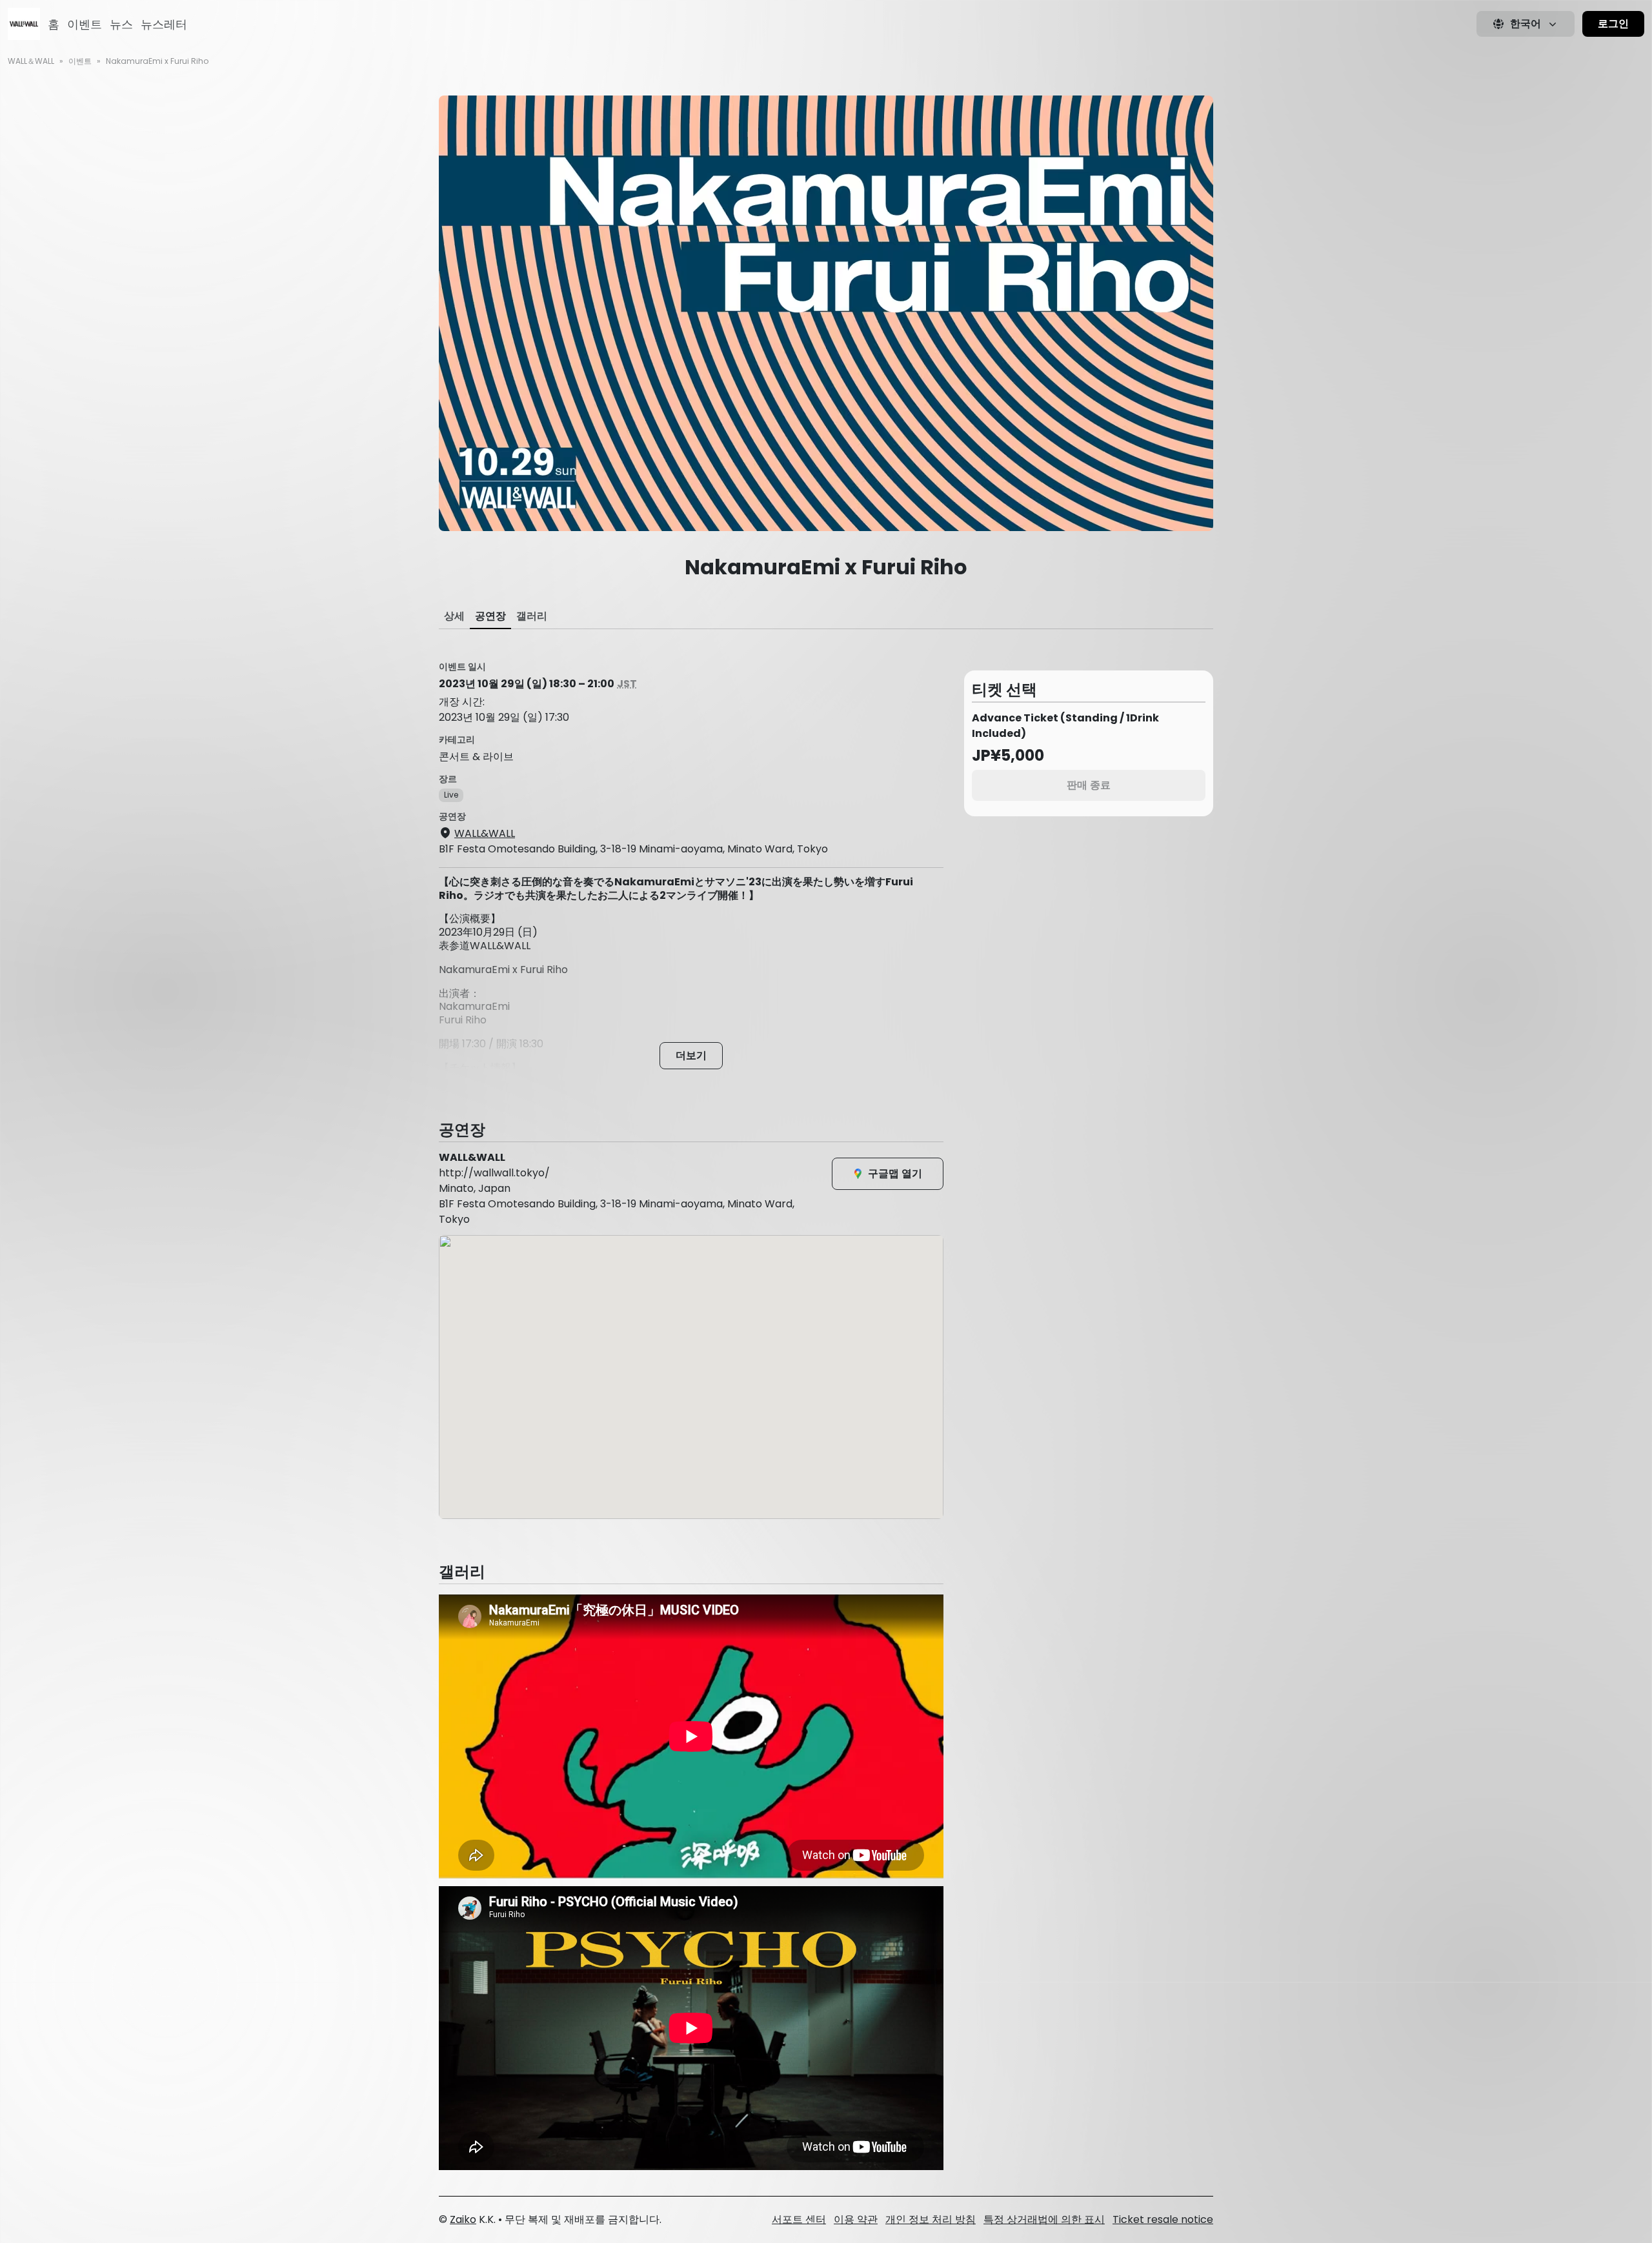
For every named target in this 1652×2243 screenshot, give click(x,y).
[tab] (454, 616)
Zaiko (463, 2219)
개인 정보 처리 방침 (931, 2219)
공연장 (490, 616)
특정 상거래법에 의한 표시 (1044, 2219)
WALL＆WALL (31, 61)
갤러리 (532, 616)
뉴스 (121, 24)
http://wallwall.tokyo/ (494, 1173)
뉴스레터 (164, 24)
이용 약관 (856, 2219)
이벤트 (85, 24)
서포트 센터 (799, 2219)
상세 (454, 616)
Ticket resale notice (1163, 2219)
